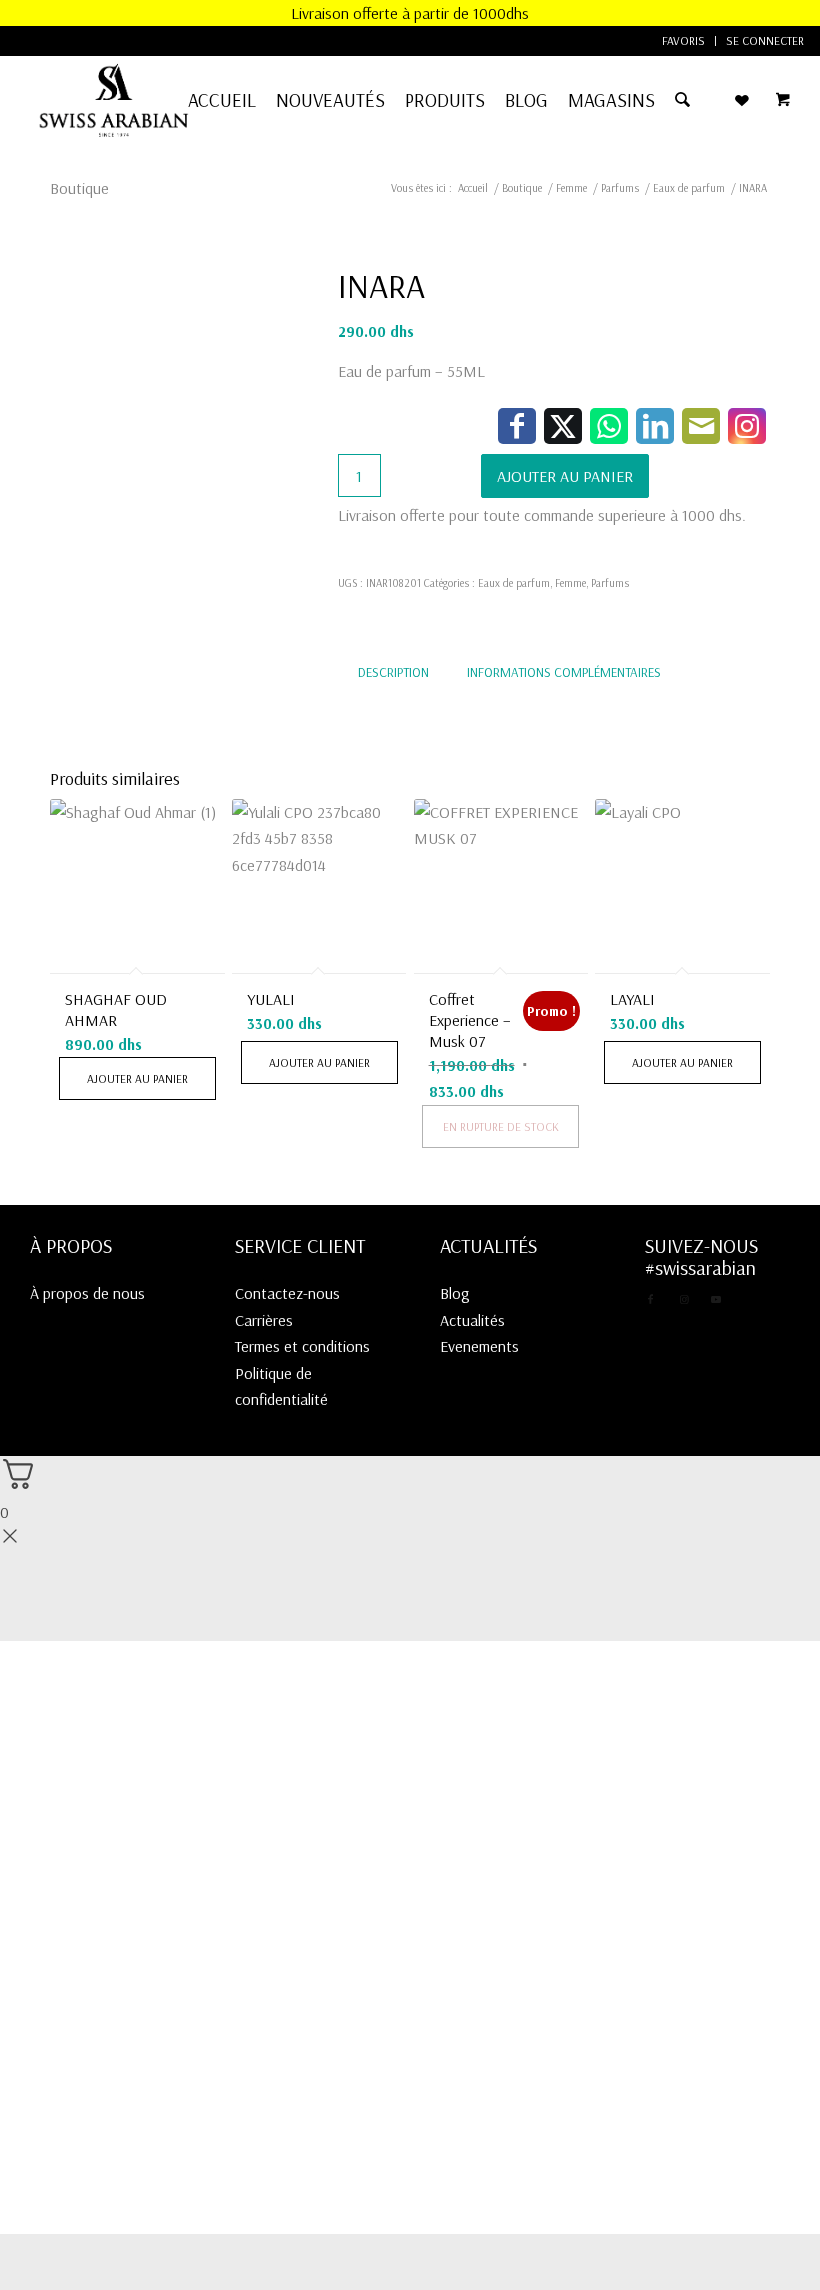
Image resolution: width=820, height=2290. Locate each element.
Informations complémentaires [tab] (564, 672)
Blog (455, 1293)
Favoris (683, 40)
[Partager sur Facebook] (517, 426)
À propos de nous (87, 1293)
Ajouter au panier (565, 476)
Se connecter (765, 40)
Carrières (264, 1320)
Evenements (479, 1346)
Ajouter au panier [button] (137, 1078)
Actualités (472, 1320)
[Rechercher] (682, 100)
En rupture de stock (501, 1126)
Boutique (79, 188)
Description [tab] (393, 672)
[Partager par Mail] (701, 426)
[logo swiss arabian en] (114, 100)
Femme (570, 583)
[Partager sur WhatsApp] (609, 426)
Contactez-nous (287, 1293)
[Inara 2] (87, 625)
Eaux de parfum (514, 583)
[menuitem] (684, 41)
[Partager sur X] (563, 426)
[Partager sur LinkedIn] (655, 426)
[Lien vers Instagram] (747, 426)
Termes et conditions (302, 1346)
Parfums (610, 583)
